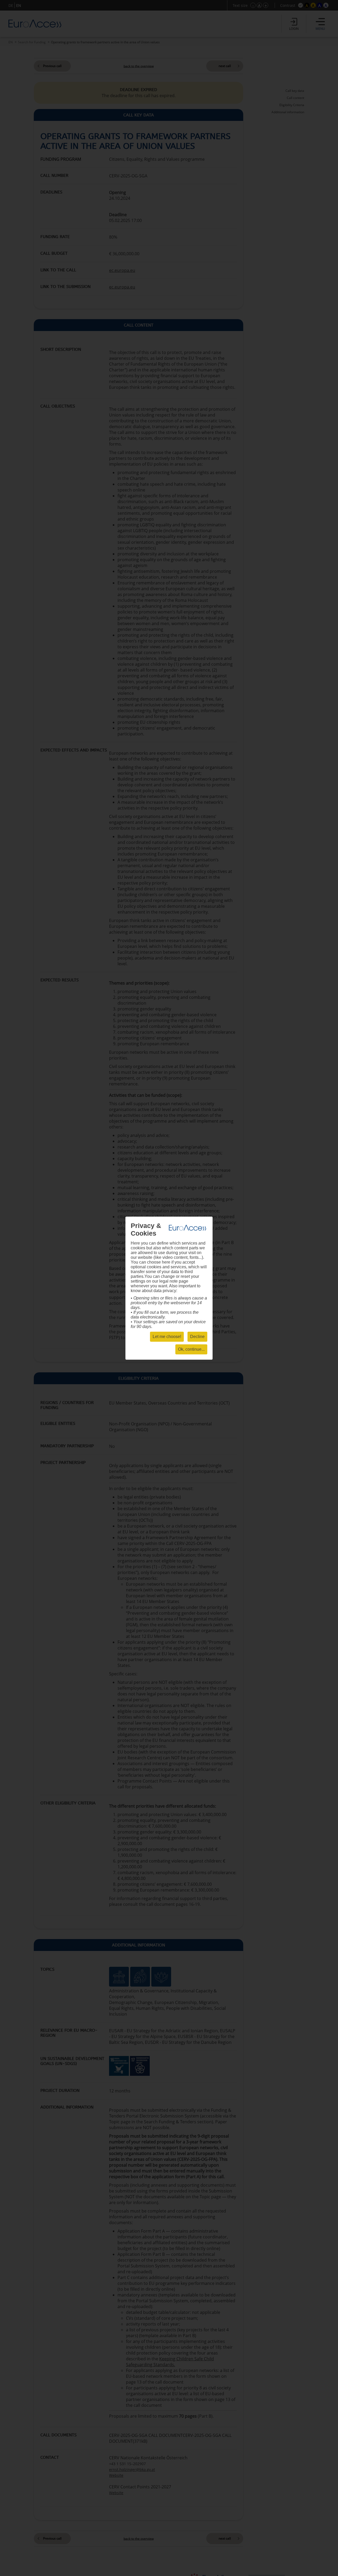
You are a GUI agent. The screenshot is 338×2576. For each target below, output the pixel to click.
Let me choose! (167, 1337)
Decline (197, 1337)
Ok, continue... (191, 1349)
